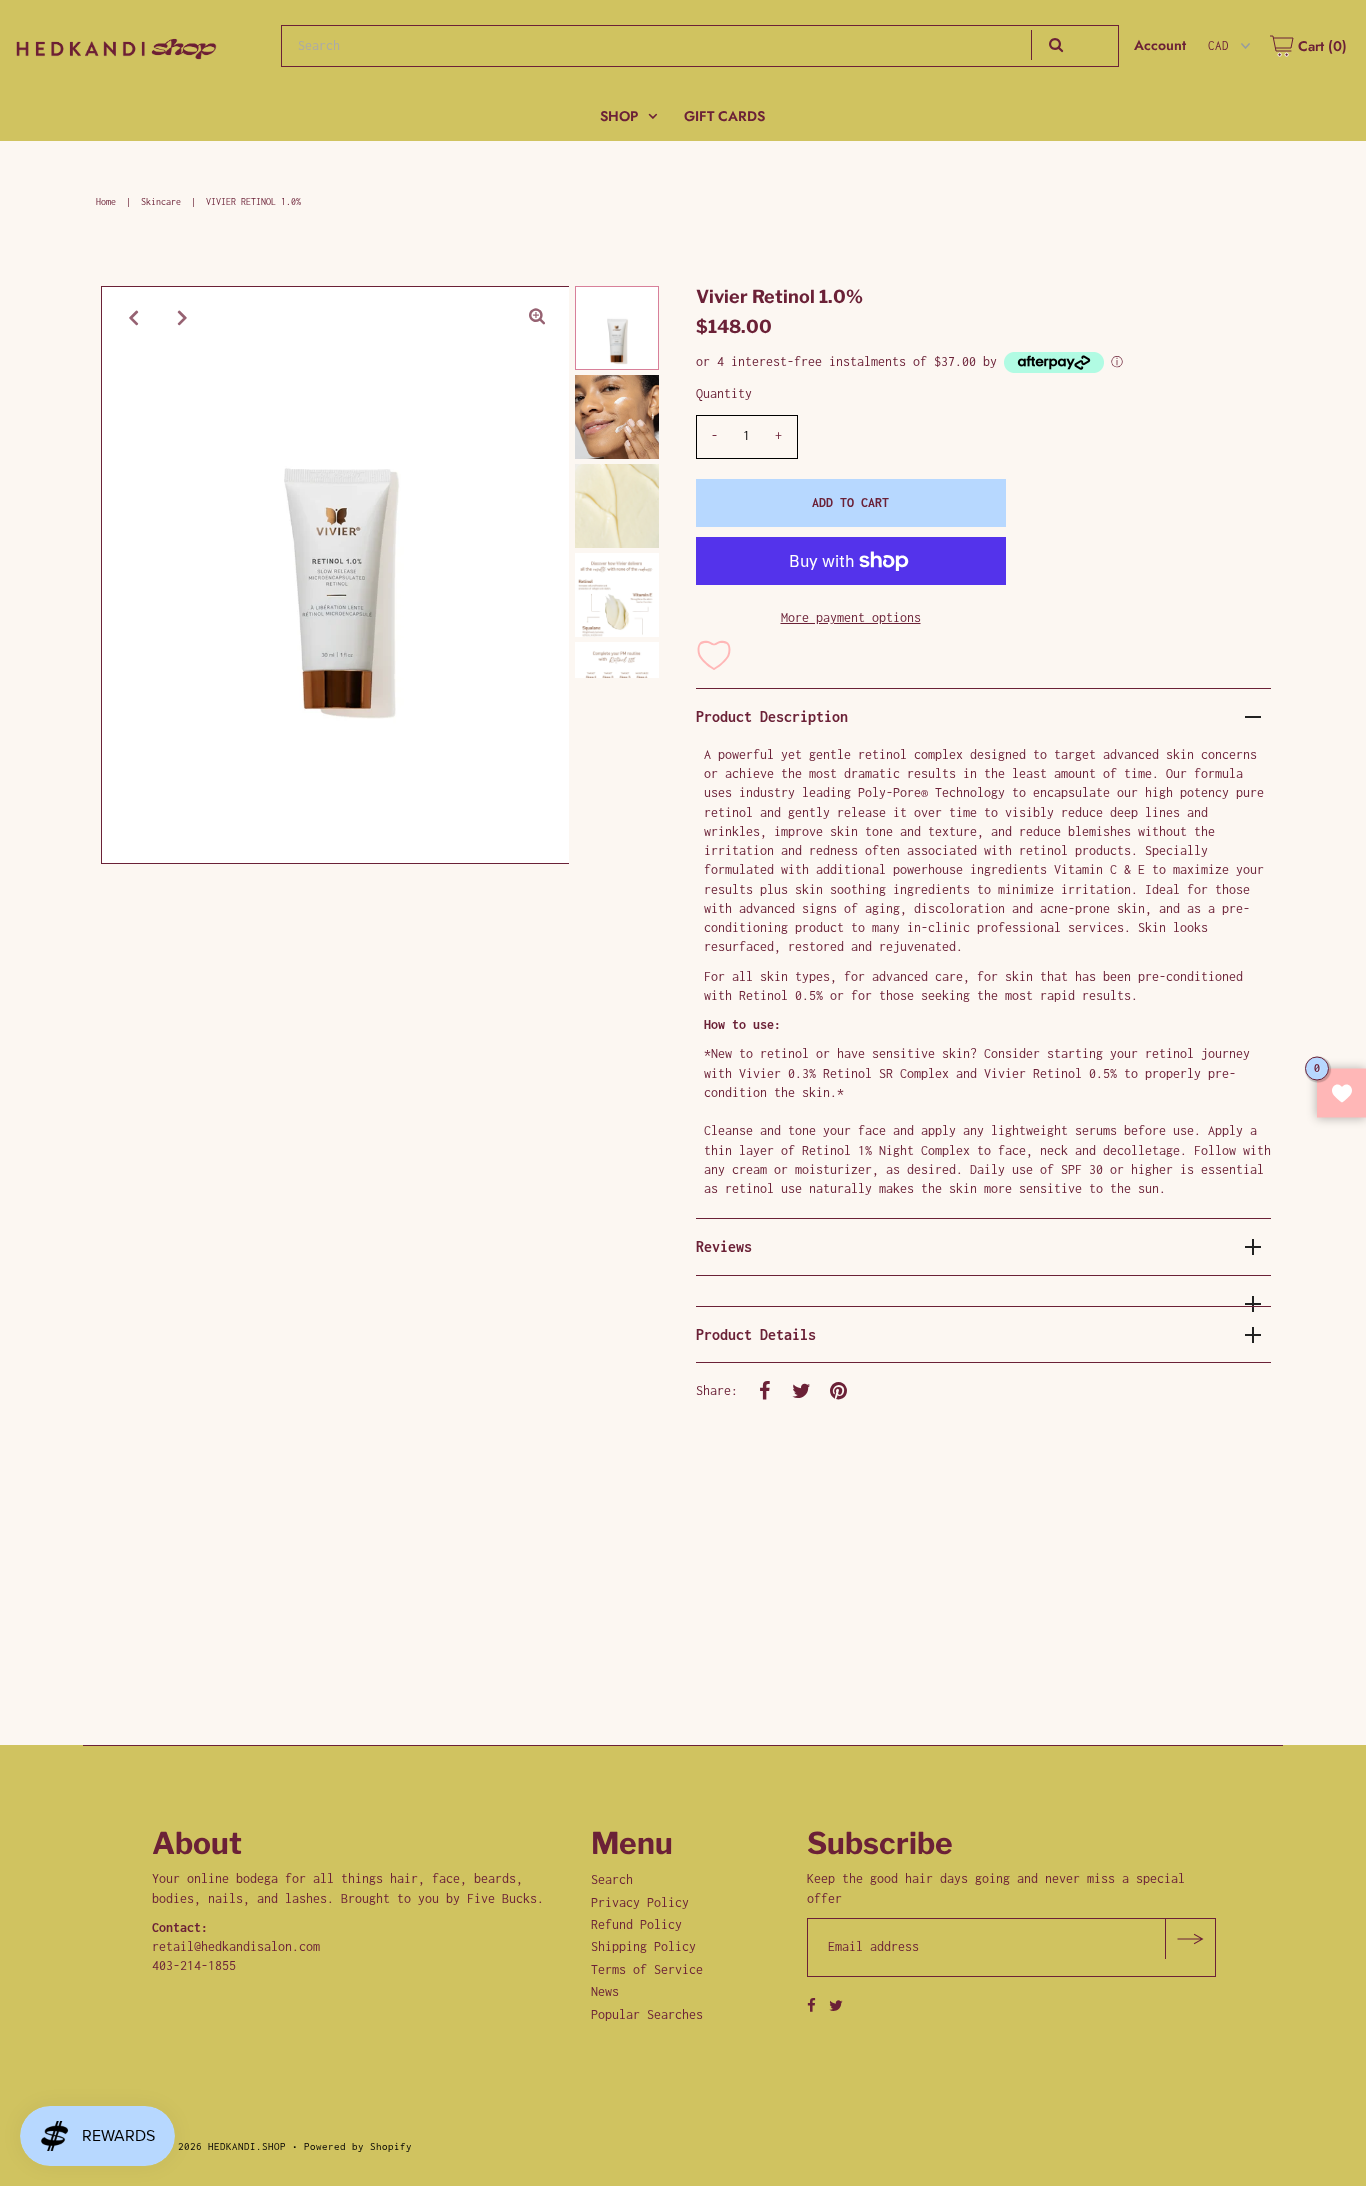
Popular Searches (647, 2014)
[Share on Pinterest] (839, 1390)
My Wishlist (1341, 1093)
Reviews (724, 1246)
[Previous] (133, 318)
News (605, 1991)
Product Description (772, 716)
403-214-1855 (194, 1965)
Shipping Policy (643, 1946)
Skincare (161, 201)
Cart (1320, 46)
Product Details (756, 1334)
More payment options (851, 617)
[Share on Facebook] (765, 1390)
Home (106, 201)
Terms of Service (647, 1969)
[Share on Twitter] (802, 1390)
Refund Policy (636, 1924)
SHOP (619, 116)
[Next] (182, 318)
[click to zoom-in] (537, 318)
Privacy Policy (640, 1902)
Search (612, 1879)
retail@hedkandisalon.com (236, 1946)
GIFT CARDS (724, 116)
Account (1160, 45)
